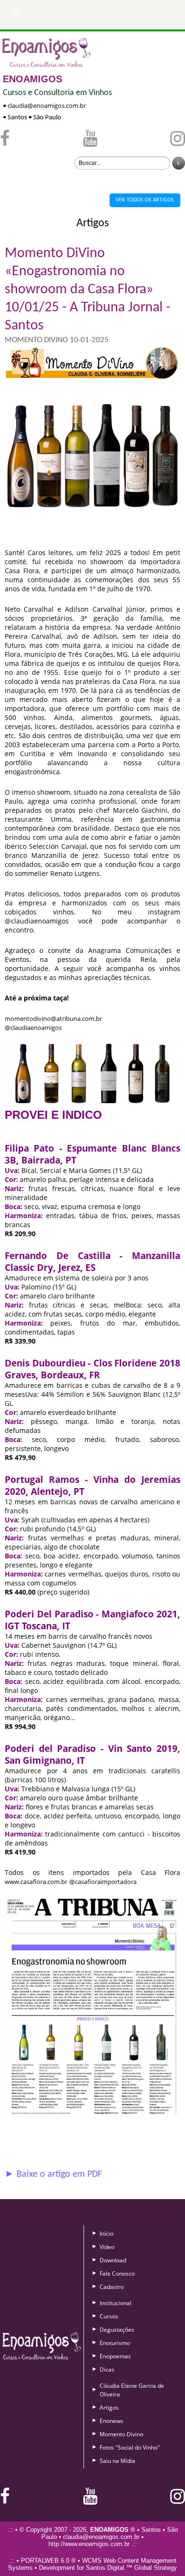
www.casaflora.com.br (36, 1882)
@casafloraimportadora (103, 1882)
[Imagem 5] (92, 2116)
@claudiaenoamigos (33, 1028)
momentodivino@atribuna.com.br (53, 1019)
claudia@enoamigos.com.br (47, 106)
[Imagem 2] (92, 1104)
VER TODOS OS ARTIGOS (145, 200)
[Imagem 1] (92, 544)
